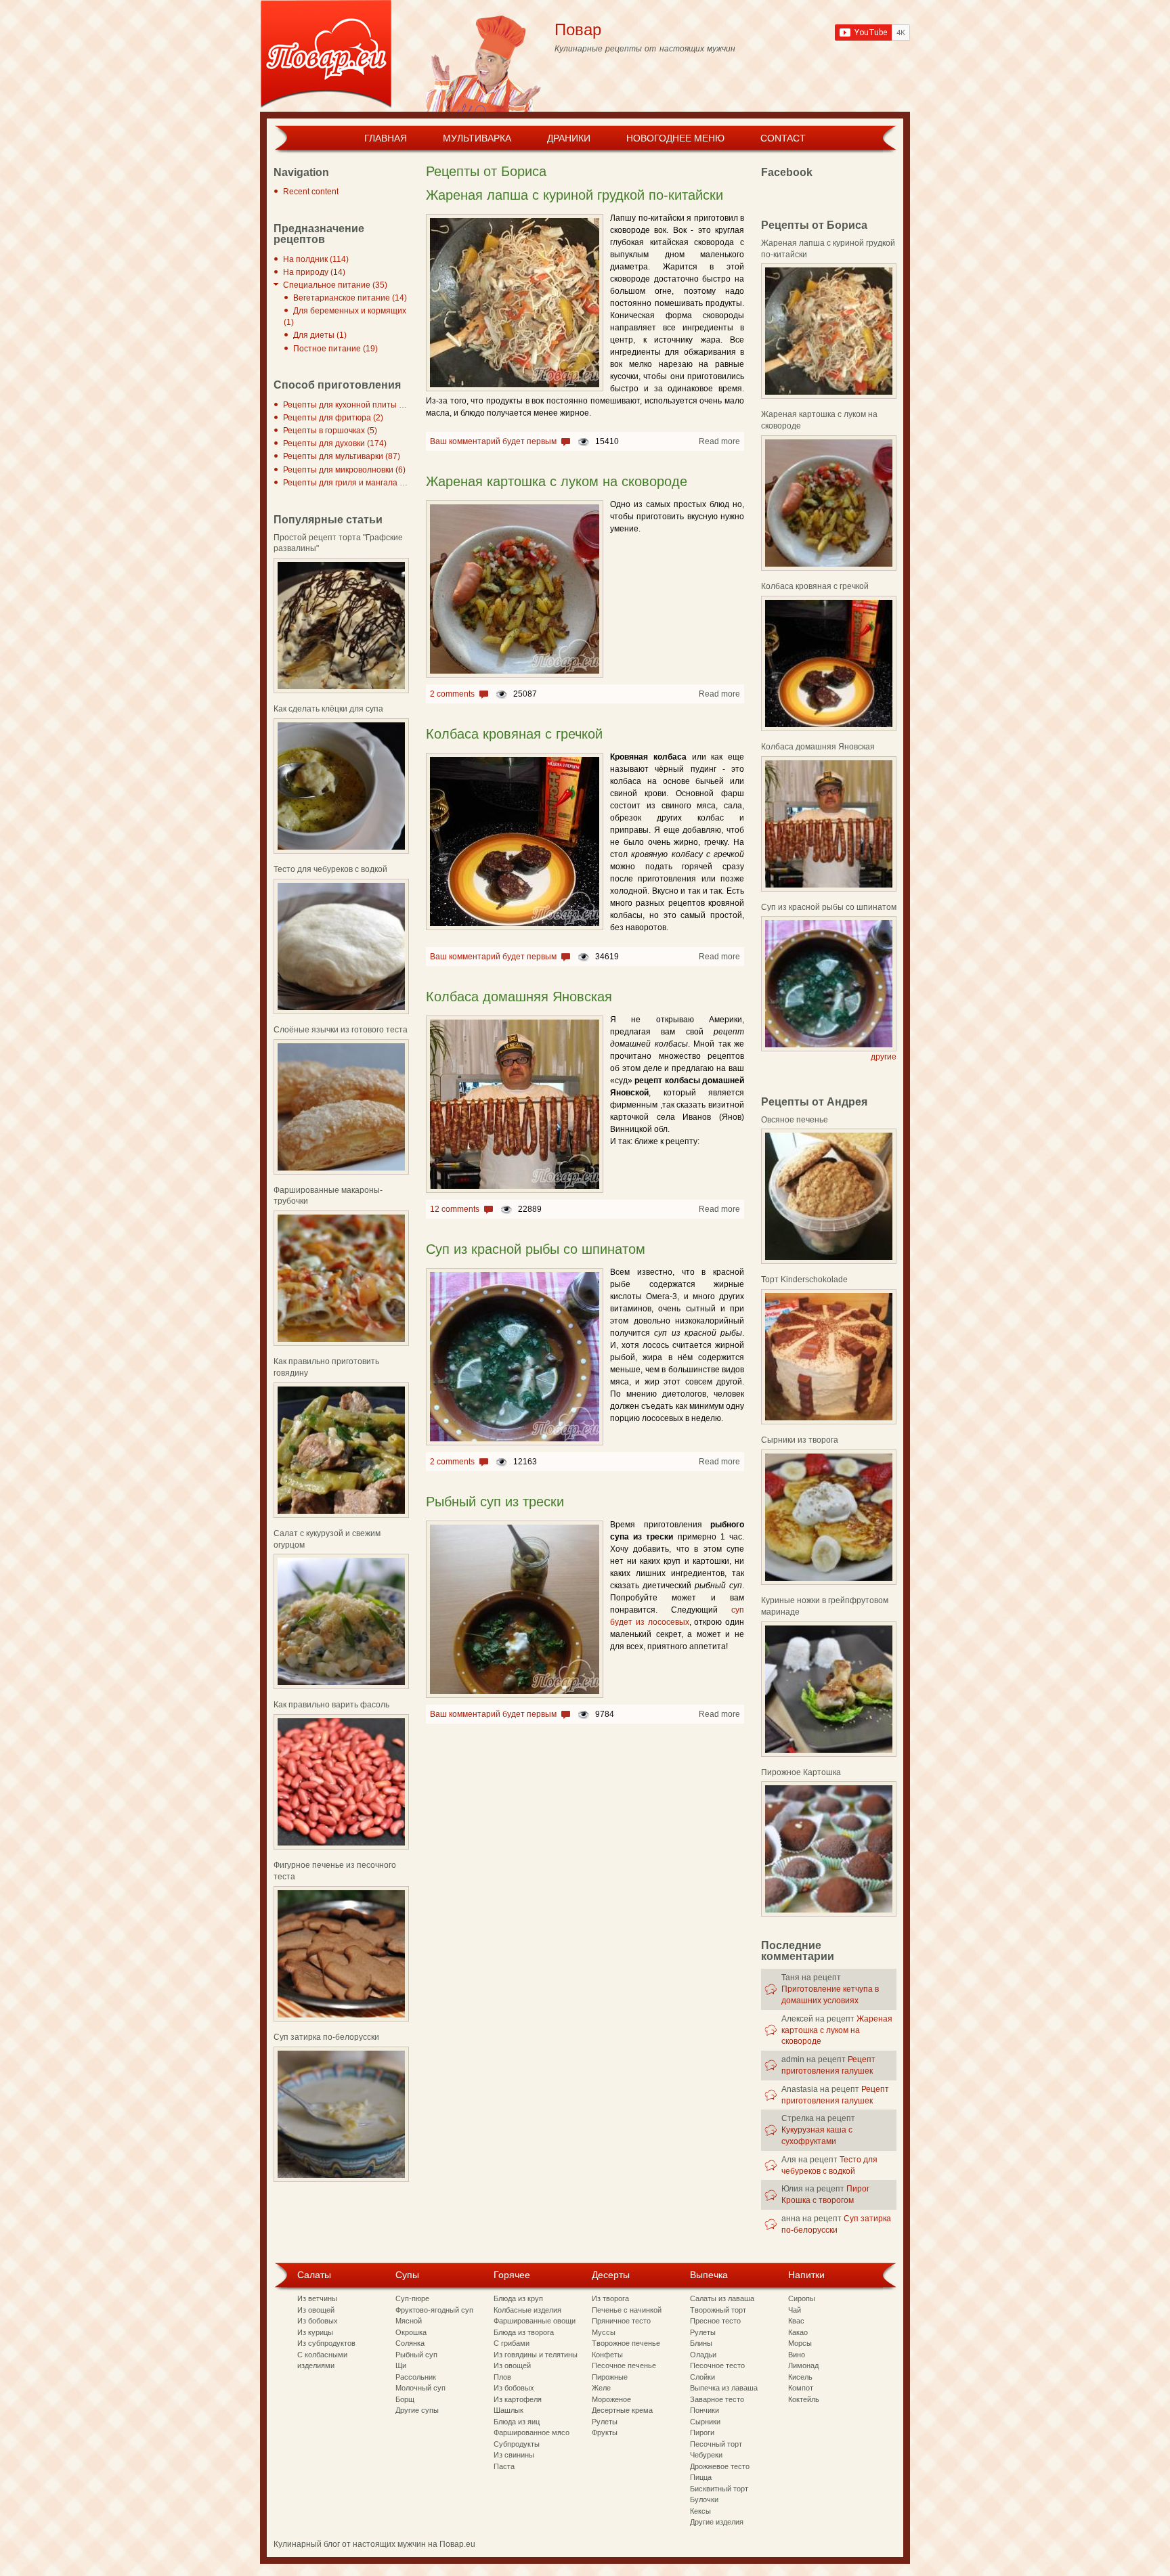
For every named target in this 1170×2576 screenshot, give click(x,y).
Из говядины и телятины (536, 2355)
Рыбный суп (416, 2355)
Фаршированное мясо (532, 2432)
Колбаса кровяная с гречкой (514, 734)
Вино (797, 2355)
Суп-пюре (412, 2298)
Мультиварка (477, 138)
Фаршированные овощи (535, 2321)
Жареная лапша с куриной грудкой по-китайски (575, 195)
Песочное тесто (717, 2365)
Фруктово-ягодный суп (434, 2310)
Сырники (705, 2422)
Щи (401, 2365)
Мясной (409, 2321)
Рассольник (416, 2377)
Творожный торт (718, 2310)
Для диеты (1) (320, 335)
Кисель (800, 2377)
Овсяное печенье (795, 1120)
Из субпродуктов (326, 2343)
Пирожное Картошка (801, 1772)
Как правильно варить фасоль (331, 1705)
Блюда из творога (524, 2332)
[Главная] (326, 56)
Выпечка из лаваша (724, 2388)
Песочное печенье (624, 2365)
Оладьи (703, 2355)
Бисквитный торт (719, 2489)
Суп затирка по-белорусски (326, 2037)
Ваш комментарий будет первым (493, 441)
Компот (801, 2388)
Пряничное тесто (621, 2321)
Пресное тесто (715, 2321)
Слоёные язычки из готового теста (341, 1030)
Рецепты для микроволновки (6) (344, 470)
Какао (798, 2332)
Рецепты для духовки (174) (335, 443)
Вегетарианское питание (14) (350, 298)
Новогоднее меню (675, 138)
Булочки (704, 2499)
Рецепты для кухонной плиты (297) (351, 405)
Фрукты (605, 2432)
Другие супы (417, 2410)
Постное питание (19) (335, 349)
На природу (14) (314, 272)
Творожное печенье (626, 2343)
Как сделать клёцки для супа (328, 709)
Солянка (410, 2343)
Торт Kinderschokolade (804, 1280)
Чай (795, 2310)
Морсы (800, 2343)
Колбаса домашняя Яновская (519, 997)
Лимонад (803, 2365)
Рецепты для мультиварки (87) (342, 456)
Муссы (604, 2332)
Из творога (610, 2298)
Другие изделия (717, 2522)
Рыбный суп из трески (495, 1502)
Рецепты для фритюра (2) (333, 418)
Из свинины (514, 2455)
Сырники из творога (800, 1440)
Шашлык (508, 2410)
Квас (796, 2321)
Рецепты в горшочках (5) (330, 431)
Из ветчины (317, 2298)
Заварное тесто (717, 2399)
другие (884, 1057)
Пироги (702, 2432)
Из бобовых (318, 2321)
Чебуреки (706, 2455)
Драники (569, 138)
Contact (783, 138)
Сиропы (802, 2298)
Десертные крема (622, 2410)
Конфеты (607, 2355)
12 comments (455, 1209)
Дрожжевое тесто (720, 2466)
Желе (601, 2388)
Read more (719, 441)
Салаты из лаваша (722, 2298)
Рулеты (605, 2422)
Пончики (705, 2410)
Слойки (702, 2377)
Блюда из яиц (517, 2422)
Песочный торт (716, 2444)
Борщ (405, 2399)
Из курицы (315, 2332)
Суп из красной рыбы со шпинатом (536, 1249)
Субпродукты (517, 2444)
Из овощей (316, 2310)
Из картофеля (518, 2399)
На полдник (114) (316, 259)
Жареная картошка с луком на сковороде (557, 481)
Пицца (701, 2477)
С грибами (512, 2343)
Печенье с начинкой (627, 2310)
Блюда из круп (518, 2298)
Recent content (311, 192)
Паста (504, 2466)
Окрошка (411, 2332)
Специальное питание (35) (335, 285)
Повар (578, 29)
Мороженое (611, 2399)
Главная (386, 138)
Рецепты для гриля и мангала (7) (346, 483)
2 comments (452, 694)
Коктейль (804, 2399)
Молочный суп (420, 2388)
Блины (701, 2343)
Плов (502, 2377)
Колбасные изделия (527, 2310)
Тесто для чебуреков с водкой (330, 869)
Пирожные (610, 2377)
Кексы (700, 2511)
